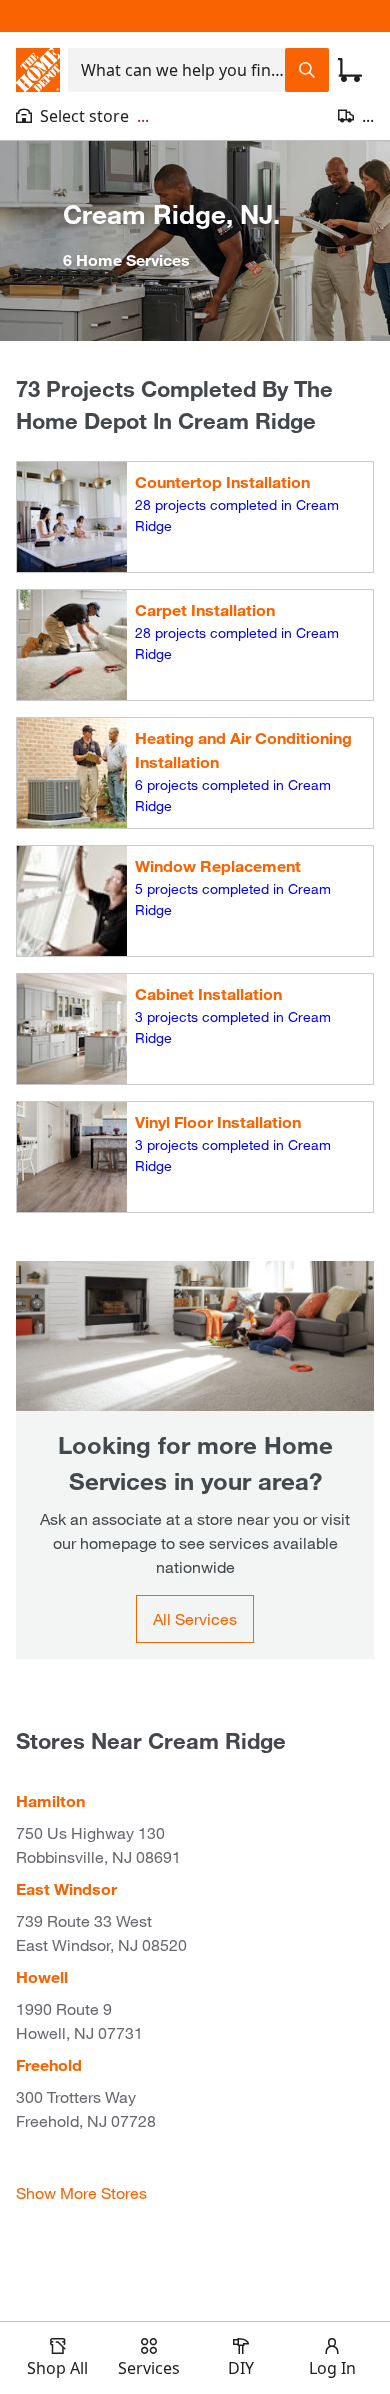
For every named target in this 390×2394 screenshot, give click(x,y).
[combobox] (176, 70)
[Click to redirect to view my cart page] (350, 70)
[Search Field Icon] (307, 70)
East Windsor (66, 1888)
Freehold (49, 2064)
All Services (195, 1618)
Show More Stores (81, 2192)
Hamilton (50, 1800)
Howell (42, 1976)
